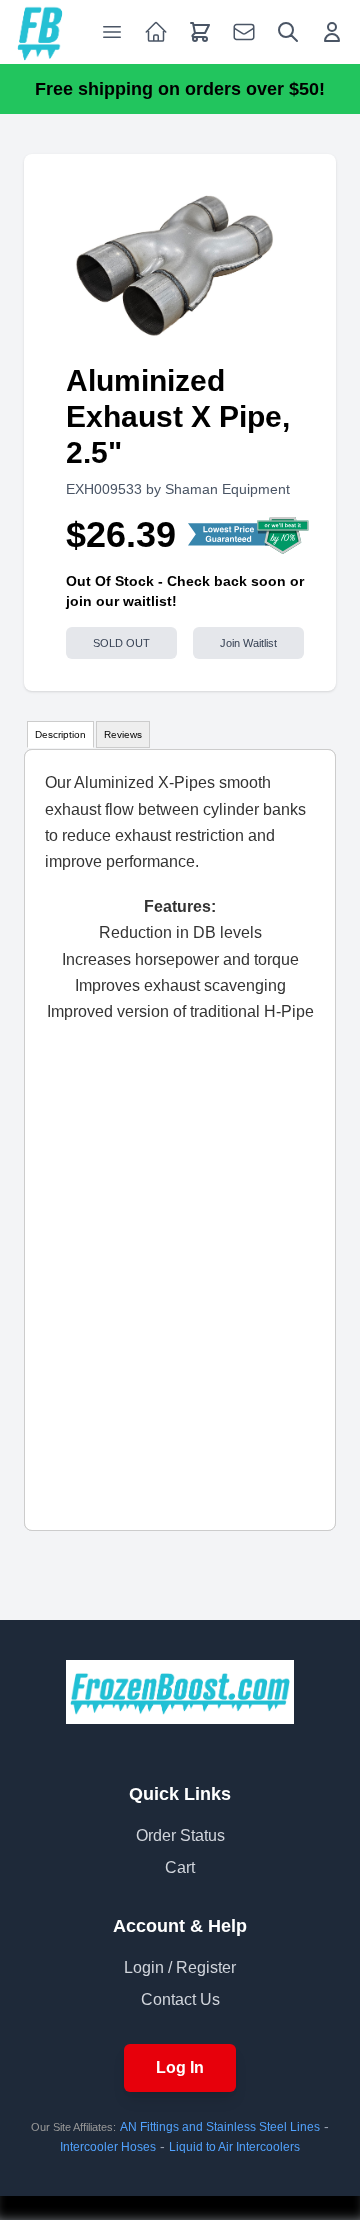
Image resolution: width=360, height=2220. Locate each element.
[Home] (40, 32)
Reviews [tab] (123, 734)
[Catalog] (156, 32)
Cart (180, 1867)
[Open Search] (288, 32)
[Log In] (332, 32)
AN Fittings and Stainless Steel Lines (220, 2127)
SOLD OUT (121, 643)
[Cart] (200, 32)
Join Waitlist (248, 643)
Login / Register (180, 1967)
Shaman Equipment (227, 489)
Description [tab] (60, 734)
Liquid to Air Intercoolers (234, 2147)
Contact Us (180, 1999)
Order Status (180, 1835)
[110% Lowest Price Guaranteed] (249, 535)
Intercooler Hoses (108, 2147)
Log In (180, 2067)
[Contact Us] (244, 32)
